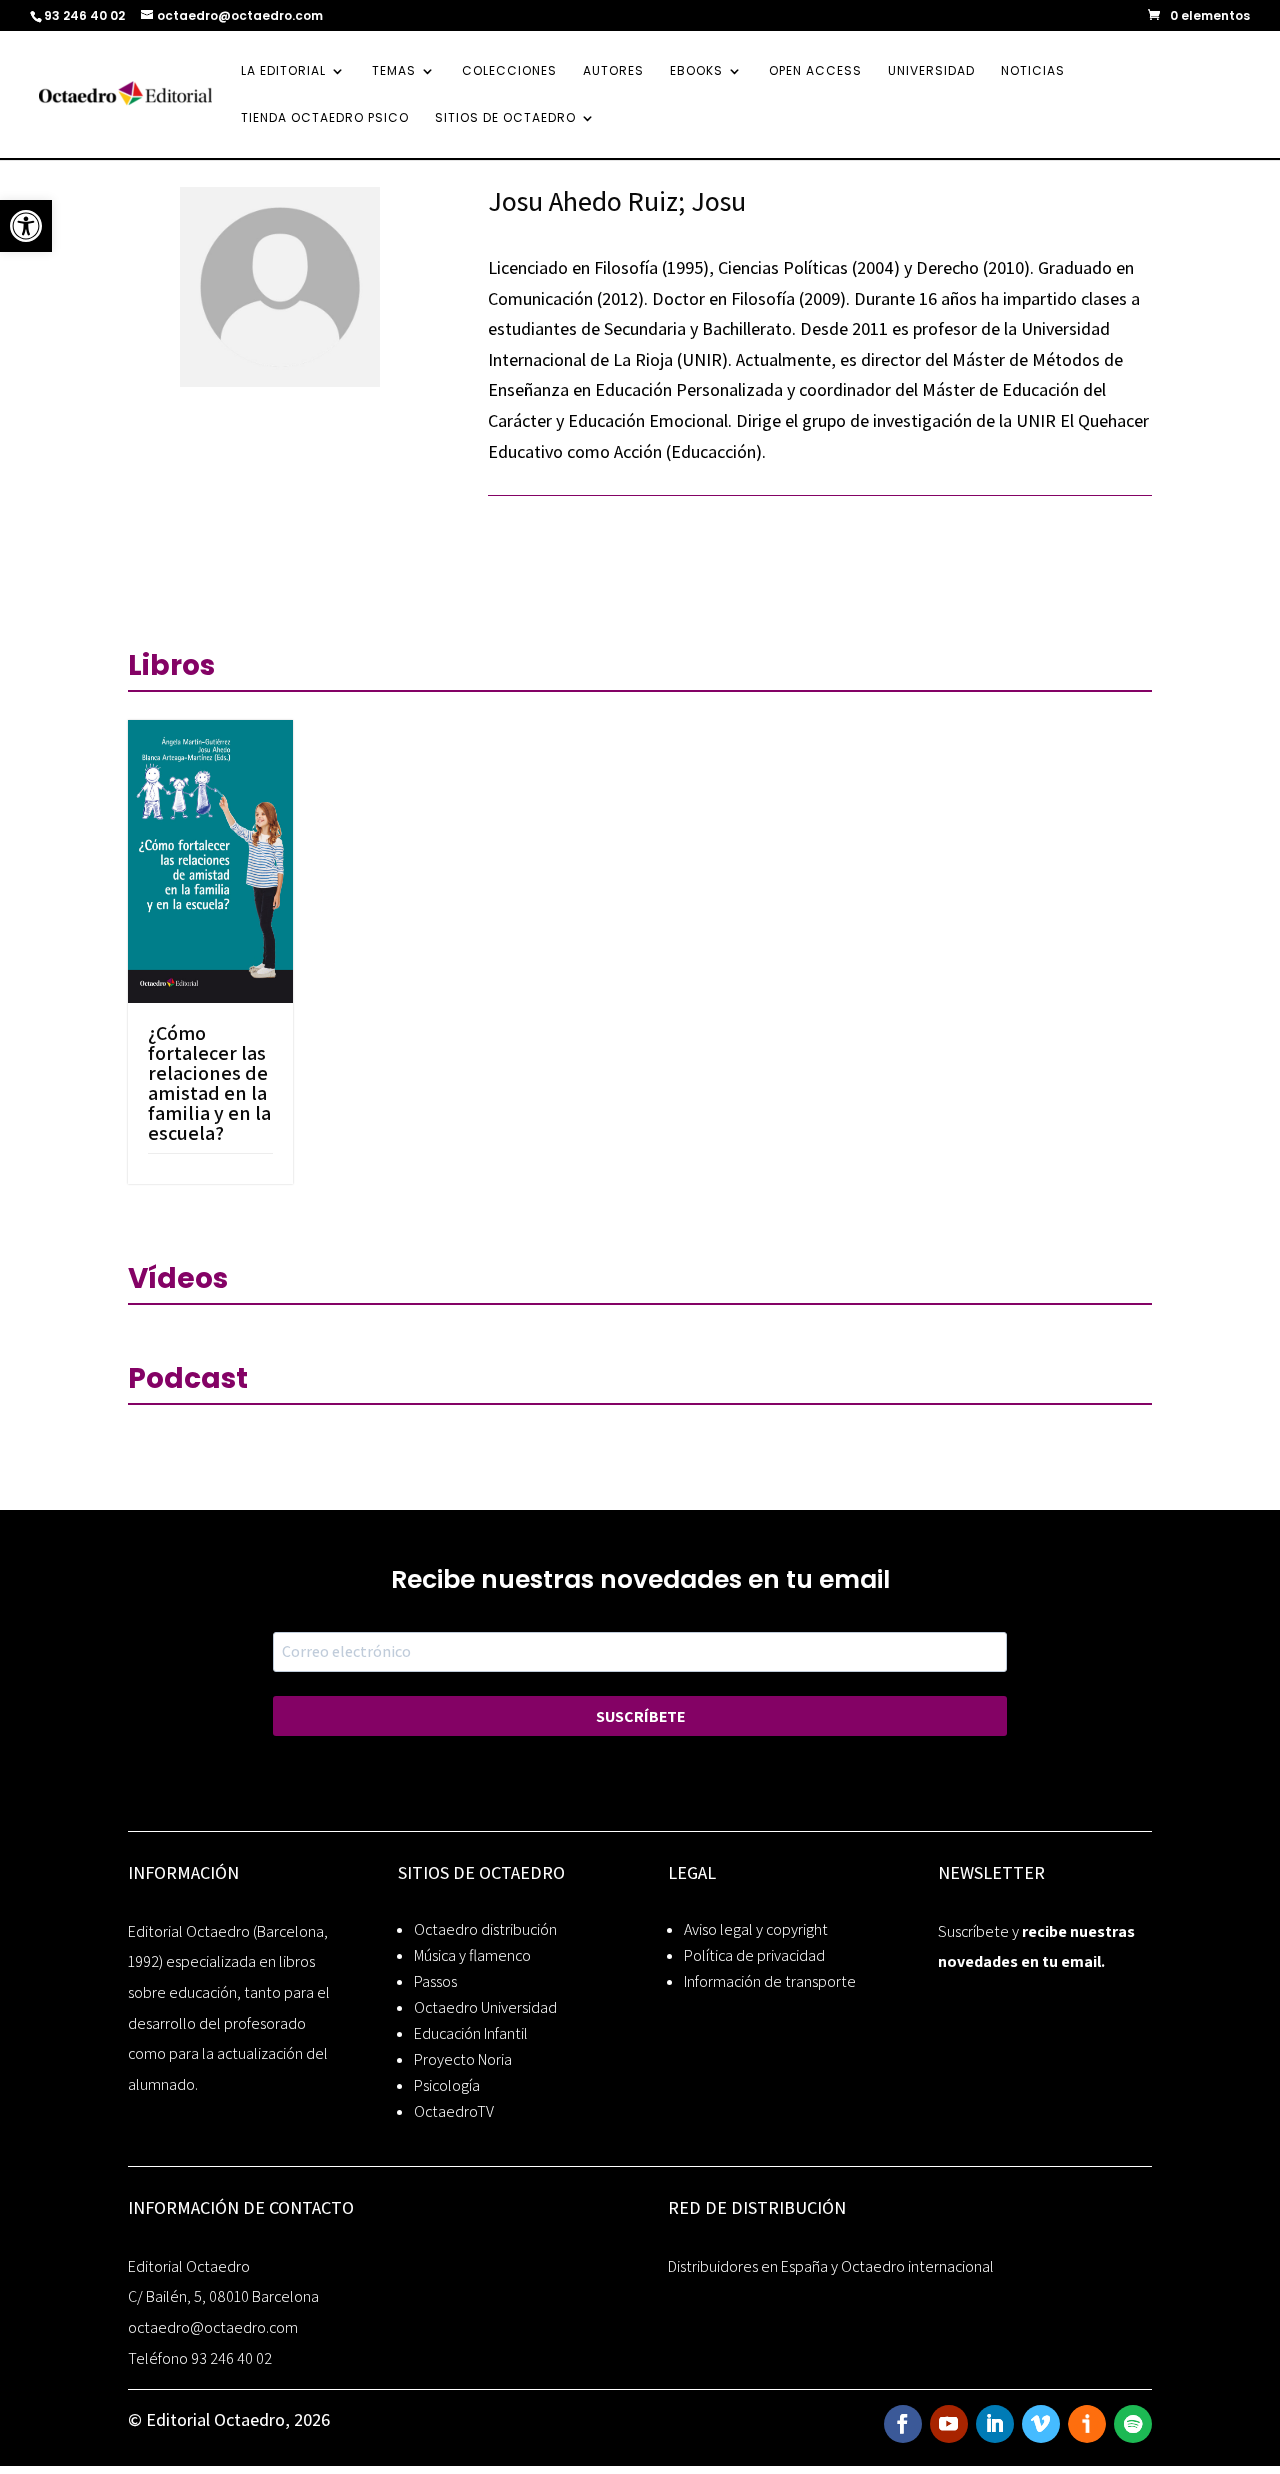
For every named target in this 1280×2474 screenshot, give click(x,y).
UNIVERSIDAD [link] (931, 71)
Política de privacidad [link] (754, 1955)
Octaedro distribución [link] (485, 1929)
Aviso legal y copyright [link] (756, 1929)
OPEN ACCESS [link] (815, 71)
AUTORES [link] (613, 71)
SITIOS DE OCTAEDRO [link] (505, 118)
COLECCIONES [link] (509, 71)
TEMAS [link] (394, 71)
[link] (26, 226)
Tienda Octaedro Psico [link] (325, 118)
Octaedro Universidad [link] (485, 2007)
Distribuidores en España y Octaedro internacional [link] (831, 2266)
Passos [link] (435, 1981)
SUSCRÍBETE (640, 1716)
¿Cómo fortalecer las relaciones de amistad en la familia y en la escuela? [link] (209, 1083)
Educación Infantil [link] (471, 2033)
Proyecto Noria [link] (463, 2059)
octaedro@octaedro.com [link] (213, 2327)
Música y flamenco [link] (472, 1955)
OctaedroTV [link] (454, 2111)
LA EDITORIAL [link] (283, 71)
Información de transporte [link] (770, 1981)
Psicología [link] (447, 2085)
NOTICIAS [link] (1033, 71)
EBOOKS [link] (696, 71)
